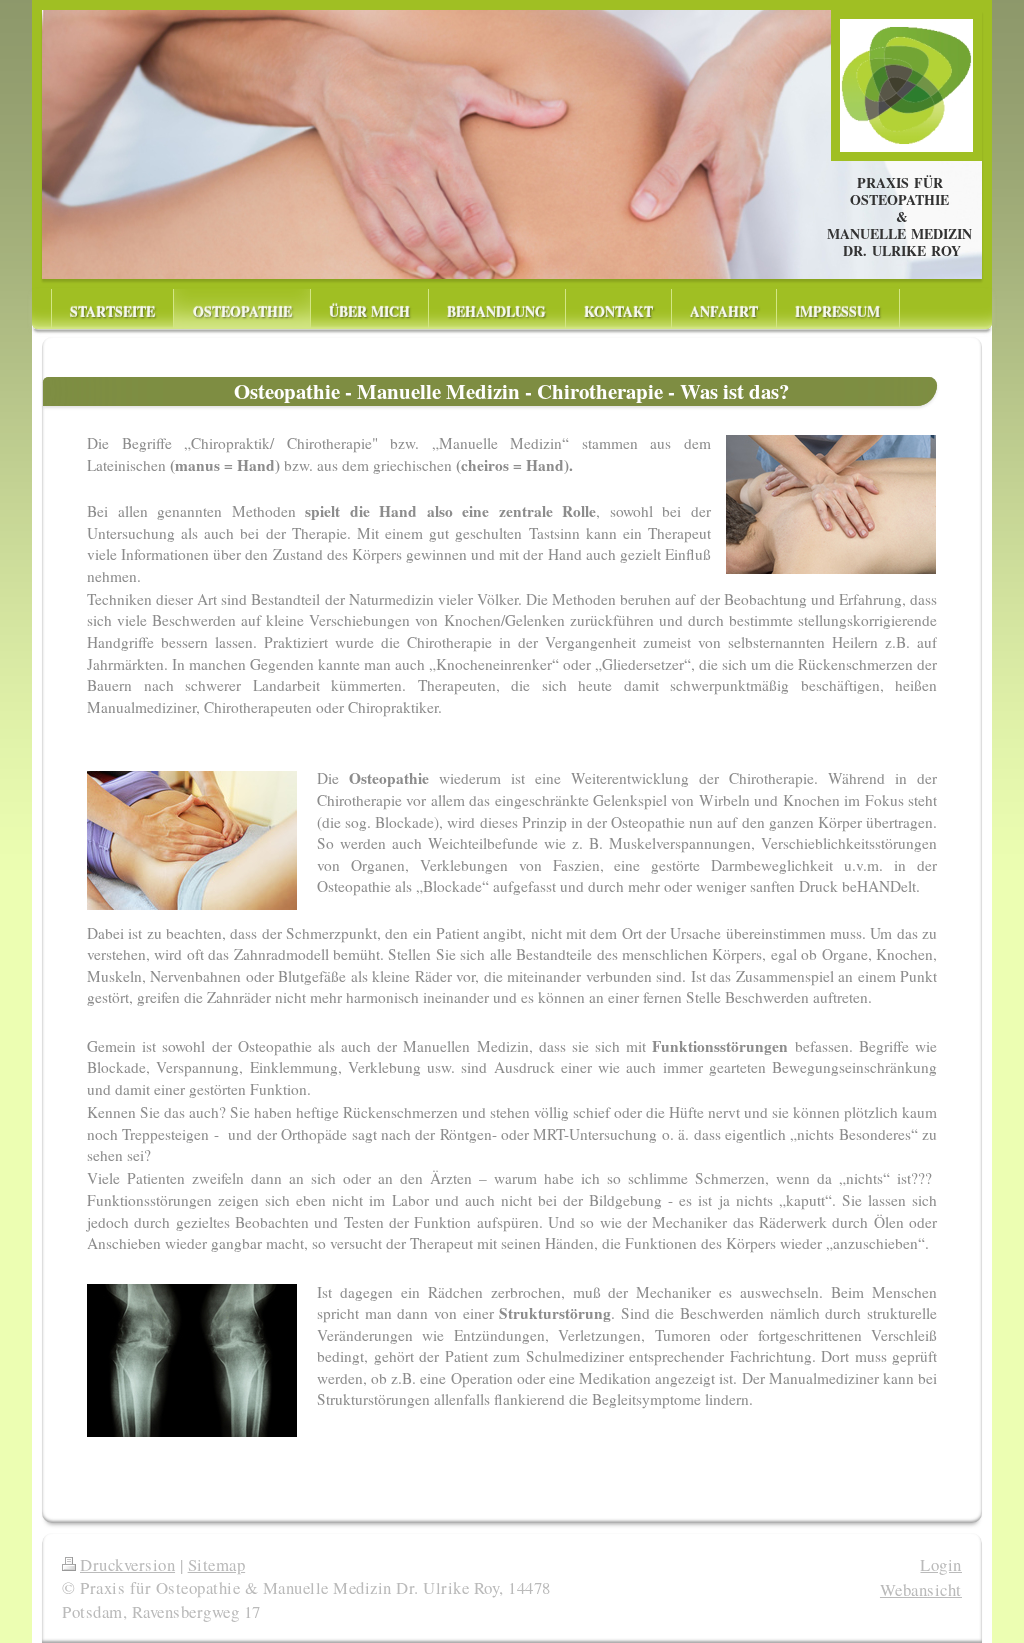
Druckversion (127, 1564)
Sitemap (217, 1564)
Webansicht (921, 1589)
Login (941, 1564)
